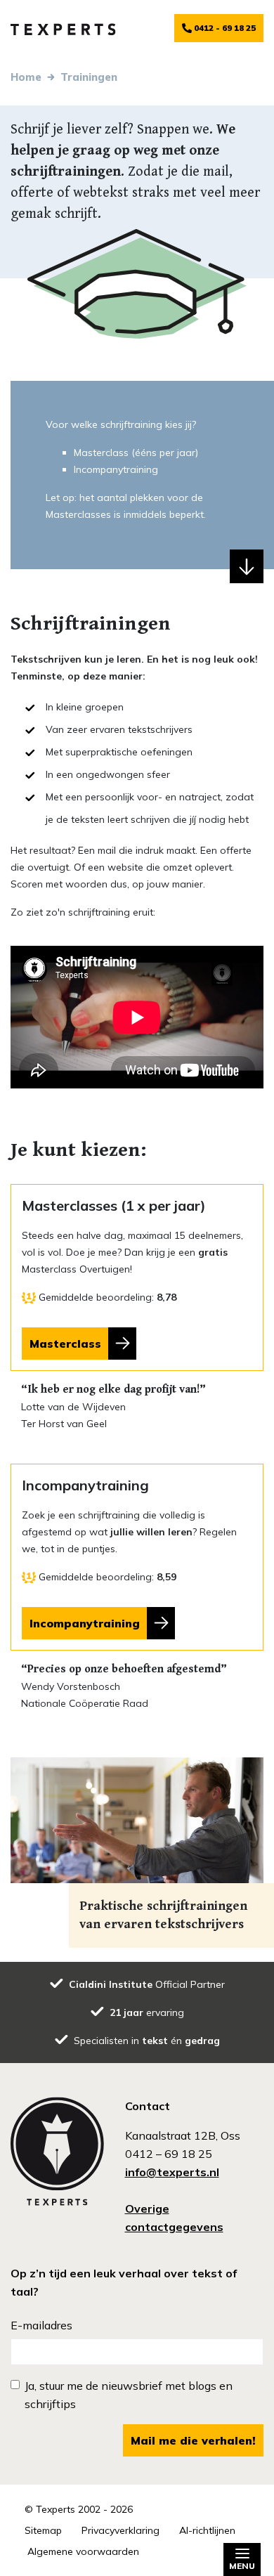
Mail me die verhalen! (193, 2440)
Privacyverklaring (120, 2530)
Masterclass (65, 1344)
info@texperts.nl (172, 2172)
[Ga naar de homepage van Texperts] (63, 28)
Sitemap (43, 2530)
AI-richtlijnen (207, 2530)
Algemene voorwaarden (83, 2551)
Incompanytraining (85, 1623)
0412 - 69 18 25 (224, 28)
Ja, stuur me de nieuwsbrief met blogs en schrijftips (129, 2395)
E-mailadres (41, 2325)
